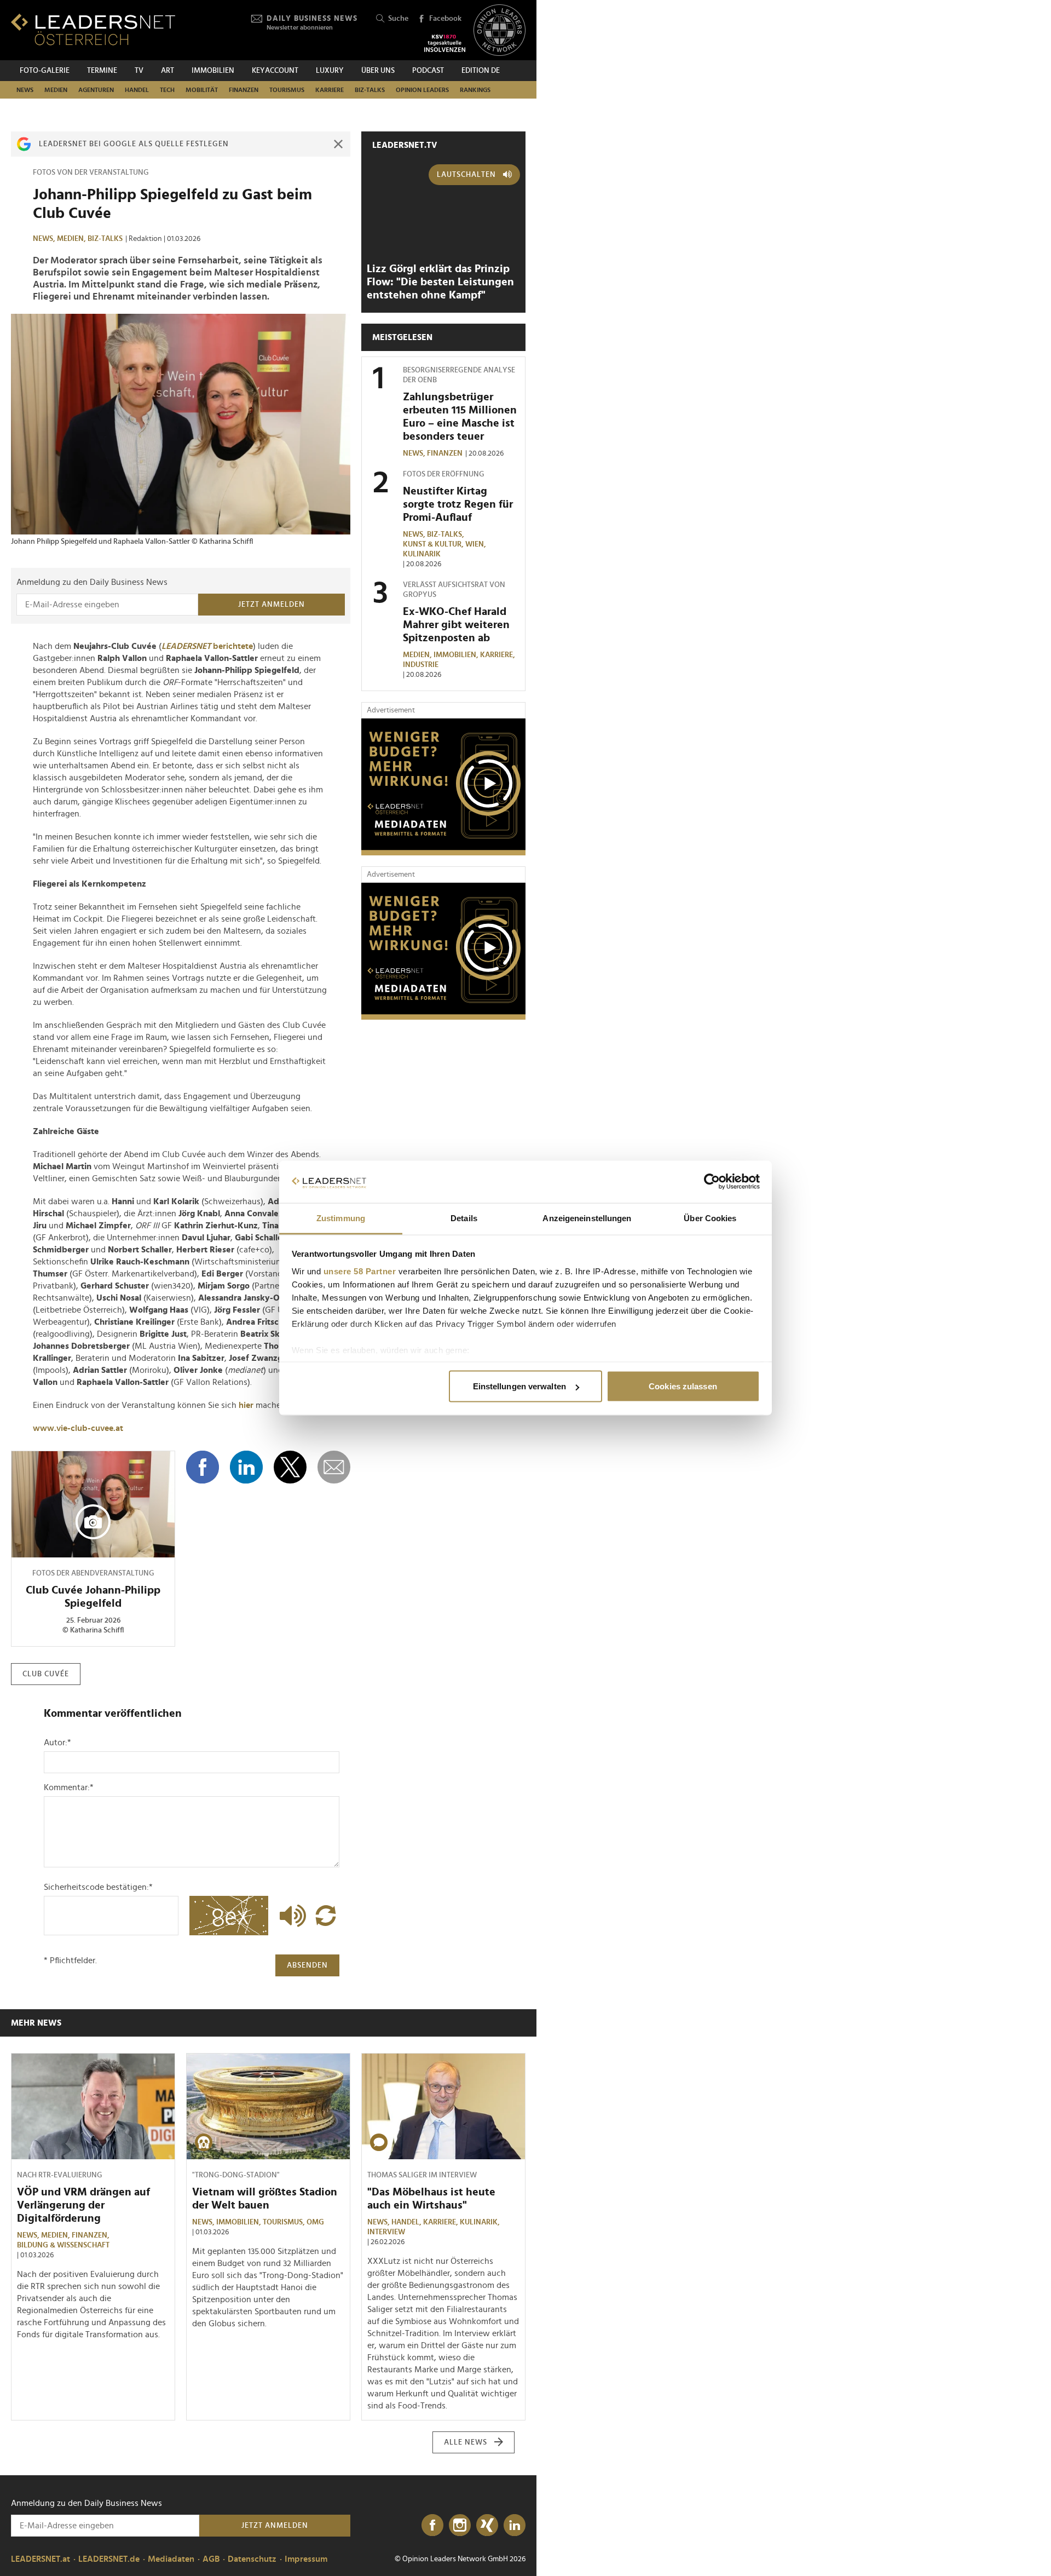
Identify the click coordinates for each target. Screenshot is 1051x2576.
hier (246, 1405)
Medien (56, 90)
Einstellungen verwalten (519, 1386)
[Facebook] (432, 2526)
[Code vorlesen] (290, 1916)
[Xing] (487, 2526)
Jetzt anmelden (272, 605)
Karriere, (498, 655)
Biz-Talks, (446, 534)
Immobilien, (457, 655)
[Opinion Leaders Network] (499, 30)
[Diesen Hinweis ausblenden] (338, 144)
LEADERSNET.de (109, 2559)
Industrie (421, 665)
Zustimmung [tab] (341, 1218)
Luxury (330, 71)
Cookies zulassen (683, 1386)
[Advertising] (443, 787)
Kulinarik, (481, 2222)
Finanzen (244, 90)
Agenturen (96, 90)
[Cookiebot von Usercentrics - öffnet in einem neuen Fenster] (712, 1182)
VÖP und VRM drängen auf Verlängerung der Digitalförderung (83, 2205)
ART (168, 71)
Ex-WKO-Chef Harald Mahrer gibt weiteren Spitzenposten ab (456, 625)
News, (45, 239)
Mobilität (202, 90)
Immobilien (213, 71)
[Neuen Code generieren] (326, 1916)
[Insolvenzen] (445, 43)
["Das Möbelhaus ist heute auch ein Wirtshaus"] (443, 2107)
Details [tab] (464, 1218)
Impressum (306, 2559)
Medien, (72, 239)
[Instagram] (460, 2526)
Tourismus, (285, 2222)
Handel (137, 90)
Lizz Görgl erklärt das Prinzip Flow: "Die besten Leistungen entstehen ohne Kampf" (440, 282)
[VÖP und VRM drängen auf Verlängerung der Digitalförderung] (93, 2107)
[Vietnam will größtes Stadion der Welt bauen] (268, 2107)
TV (139, 71)
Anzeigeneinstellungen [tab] (587, 1218)
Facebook (445, 19)
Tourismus (287, 90)
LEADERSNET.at (41, 2559)
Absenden (307, 1965)
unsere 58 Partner (360, 1271)
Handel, (407, 2222)
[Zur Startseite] (93, 29)
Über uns (378, 71)
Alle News (466, 2442)
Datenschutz (252, 2559)
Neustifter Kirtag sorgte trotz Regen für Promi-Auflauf (458, 504)
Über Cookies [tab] (710, 1218)
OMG (315, 2222)
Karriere (330, 90)
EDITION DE (481, 71)
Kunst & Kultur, (434, 544)
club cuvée (46, 1674)
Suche (398, 19)
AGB (211, 2559)
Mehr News (36, 2023)
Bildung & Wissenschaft (63, 2245)
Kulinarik (422, 554)
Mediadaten (171, 2559)
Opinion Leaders (422, 90)
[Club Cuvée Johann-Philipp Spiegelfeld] (93, 1504)
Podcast (428, 71)
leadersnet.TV (405, 145)
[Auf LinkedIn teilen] (246, 1467)
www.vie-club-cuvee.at (78, 1428)
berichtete (207, 646)
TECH (167, 90)
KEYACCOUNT (275, 71)
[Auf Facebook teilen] (203, 1467)
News (25, 90)
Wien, (477, 544)
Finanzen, (91, 2235)
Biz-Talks (370, 90)
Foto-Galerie (45, 71)
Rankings (475, 90)
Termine (102, 71)
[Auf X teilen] (290, 1467)
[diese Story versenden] (334, 1467)
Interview (386, 2232)
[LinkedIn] (515, 2526)
